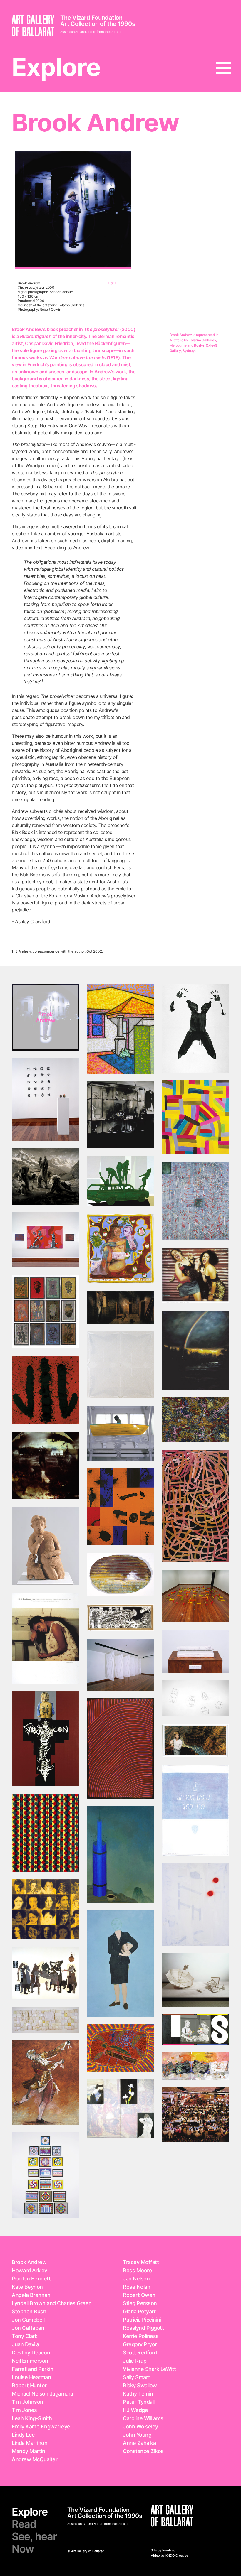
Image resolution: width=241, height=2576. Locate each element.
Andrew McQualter (35, 2459)
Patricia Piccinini (142, 2320)
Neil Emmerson (30, 2361)
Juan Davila (25, 2344)
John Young (137, 2435)
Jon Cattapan (28, 2328)
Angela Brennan (31, 2295)
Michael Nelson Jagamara (42, 2394)
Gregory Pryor (140, 2344)
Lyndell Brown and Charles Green (52, 2303)
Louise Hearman (31, 2377)
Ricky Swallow (140, 2385)
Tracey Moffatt (141, 2262)
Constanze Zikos (143, 2451)
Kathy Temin (138, 2394)
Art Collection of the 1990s (98, 24)
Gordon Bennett (31, 2279)
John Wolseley (140, 2426)
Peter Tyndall (139, 2402)
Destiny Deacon (31, 2353)
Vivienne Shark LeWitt (149, 2369)
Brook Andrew (29, 2262)
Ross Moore (137, 2270)
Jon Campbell (28, 2320)
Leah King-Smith (32, 2418)
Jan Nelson (136, 2279)
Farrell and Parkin (32, 2369)
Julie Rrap (135, 2361)
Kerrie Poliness (141, 2336)
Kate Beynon (27, 2287)
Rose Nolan (137, 2287)
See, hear (34, 2536)
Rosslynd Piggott (143, 2328)
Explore (56, 67)
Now (23, 2549)
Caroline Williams (143, 2418)
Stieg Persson (140, 2303)
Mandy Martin (28, 2451)
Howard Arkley (30, 2270)
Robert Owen (139, 2295)
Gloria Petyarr (139, 2311)
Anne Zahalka (139, 2443)
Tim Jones (24, 2410)
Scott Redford (140, 2353)
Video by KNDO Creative (169, 2555)
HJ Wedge (135, 2410)
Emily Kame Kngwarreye (41, 2426)
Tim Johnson (27, 2402)
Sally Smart (137, 2377)
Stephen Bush (29, 2311)
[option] (73, 210)
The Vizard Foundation (91, 18)
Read (24, 2524)
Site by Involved (163, 2550)
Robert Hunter (29, 2385)
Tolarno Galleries (202, 340)
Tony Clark (25, 2336)
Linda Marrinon (30, 2443)
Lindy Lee (23, 2435)
